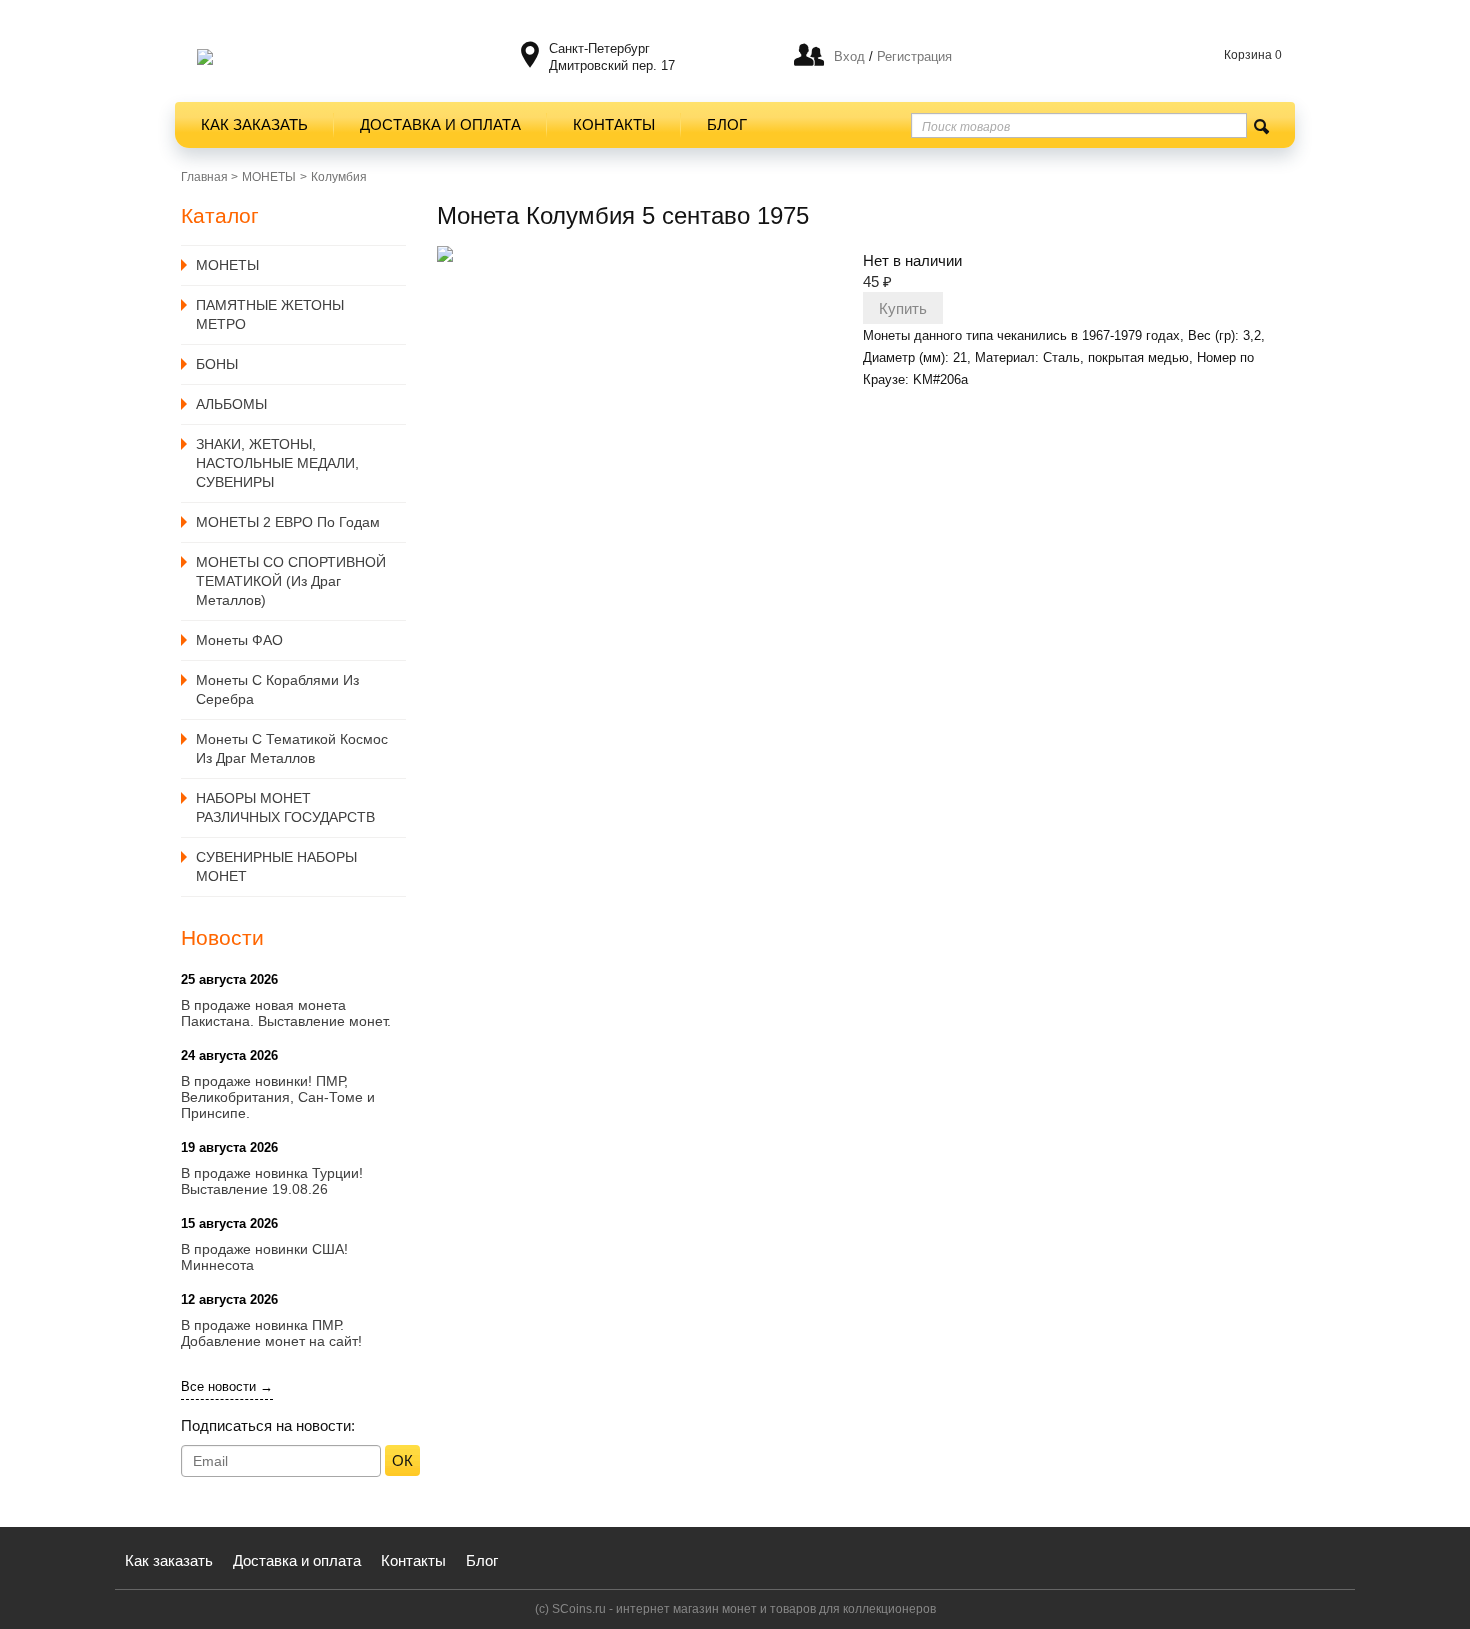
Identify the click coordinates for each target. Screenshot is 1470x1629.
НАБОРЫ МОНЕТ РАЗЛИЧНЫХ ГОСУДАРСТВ (285, 807)
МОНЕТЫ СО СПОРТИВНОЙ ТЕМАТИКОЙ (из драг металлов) (291, 581)
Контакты (614, 124)
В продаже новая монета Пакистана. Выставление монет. (286, 1013)
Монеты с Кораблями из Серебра (277, 689)
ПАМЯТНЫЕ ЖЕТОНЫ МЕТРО (270, 314)
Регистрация (912, 56)
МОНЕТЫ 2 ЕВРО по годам (288, 522)
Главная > (209, 177)
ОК (402, 1460)
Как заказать (254, 124)
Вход (849, 56)
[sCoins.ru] (205, 57)
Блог (727, 124)
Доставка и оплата (440, 124)
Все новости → (227, 1386)
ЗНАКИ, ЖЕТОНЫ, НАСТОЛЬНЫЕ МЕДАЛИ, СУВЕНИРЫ (277, 463)
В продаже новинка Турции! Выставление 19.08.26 (272, 1181)
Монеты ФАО (239, 640)
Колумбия (339, 177)
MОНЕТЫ (269, 177)
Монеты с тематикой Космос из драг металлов (292, 748)
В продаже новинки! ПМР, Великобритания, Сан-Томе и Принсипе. (278, 1097)
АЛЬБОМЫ (231, 404)
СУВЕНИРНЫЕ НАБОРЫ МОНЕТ (276, 866)
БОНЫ (217, 364)
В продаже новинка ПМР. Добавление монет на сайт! (271, 1333)
